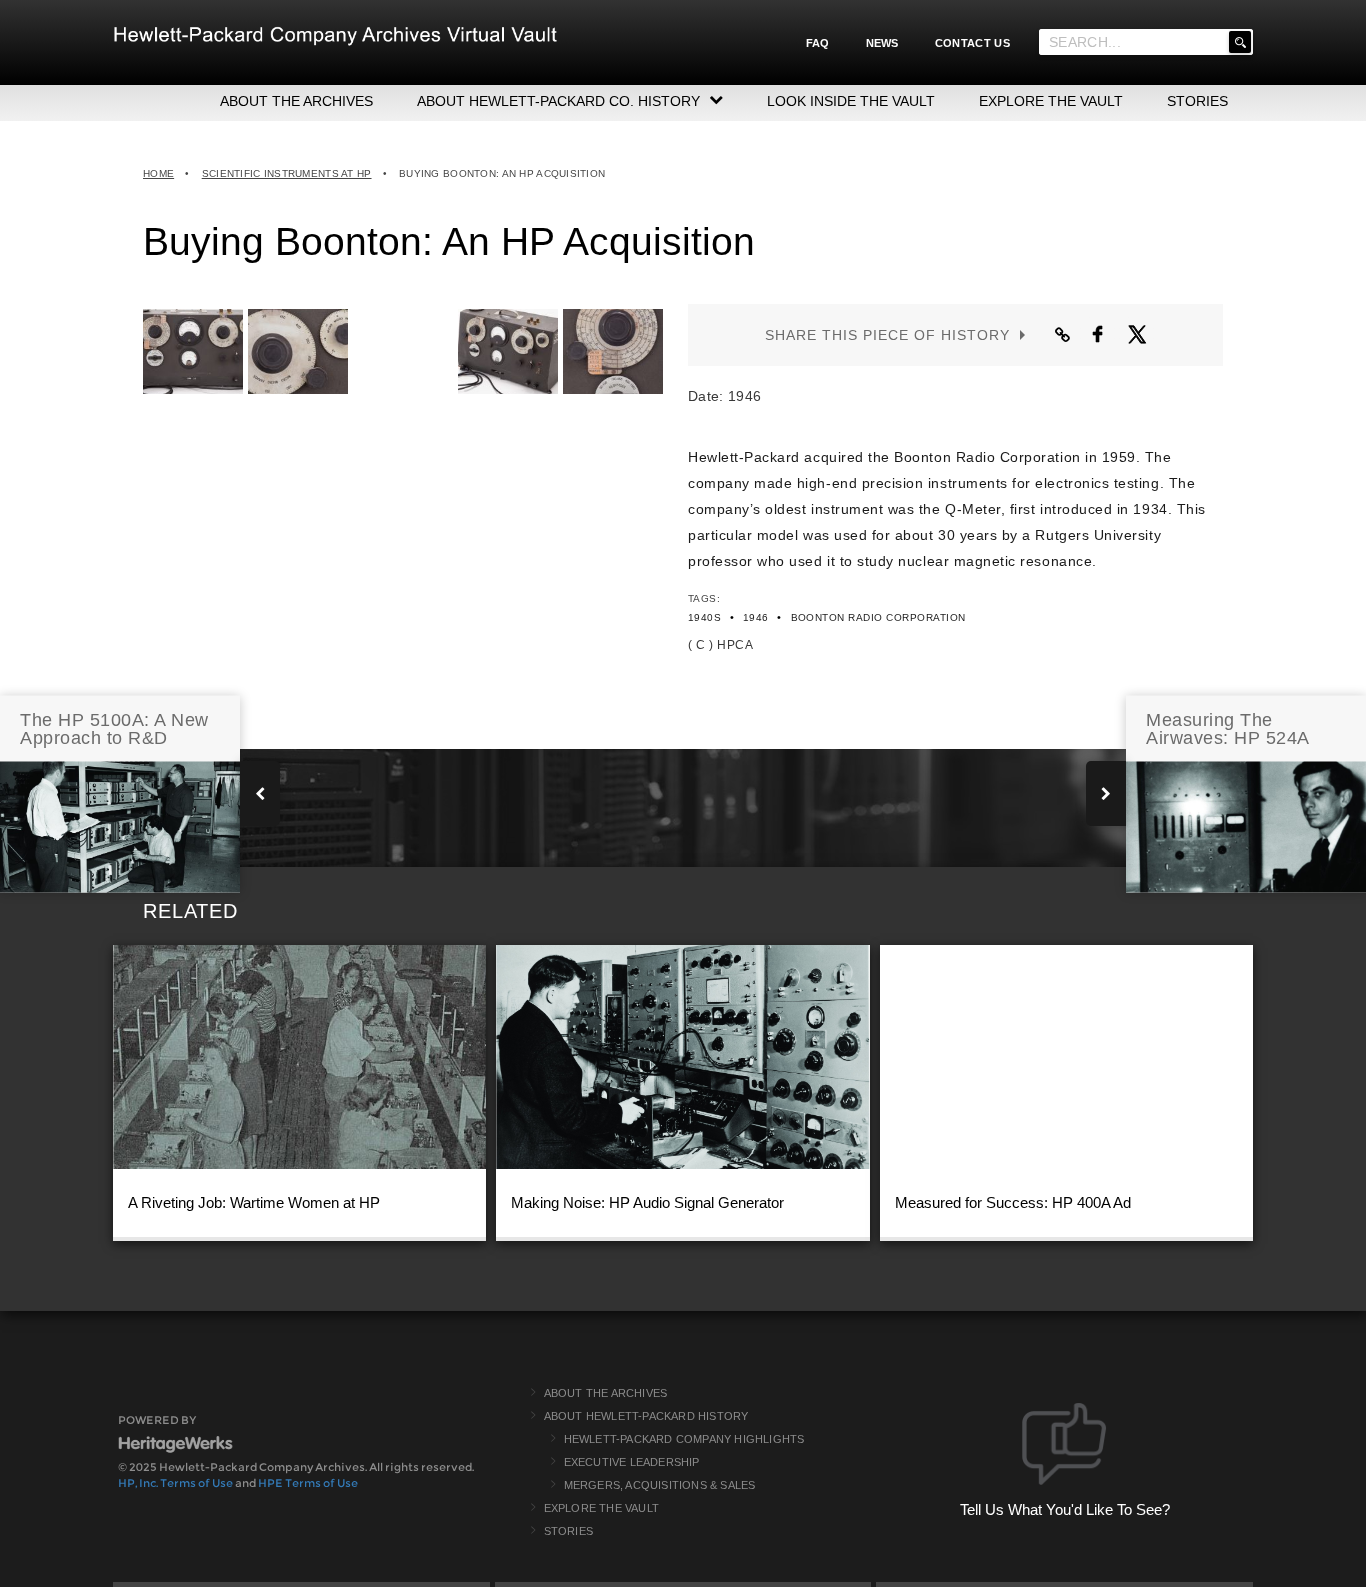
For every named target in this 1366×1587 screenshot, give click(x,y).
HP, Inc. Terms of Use (175, 1483)
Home (158, 173)
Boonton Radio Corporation (878, 617)
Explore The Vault (601, 1508)
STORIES (1197, 101)
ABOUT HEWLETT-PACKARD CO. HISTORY (558, 101)
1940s (704, 617)
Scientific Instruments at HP (287, 173)
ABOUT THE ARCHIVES (296, 101)
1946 (756, 617)
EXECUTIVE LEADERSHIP (632, 1462)
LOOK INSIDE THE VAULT (851, 101)
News (882, 43)
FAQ (818, 43)
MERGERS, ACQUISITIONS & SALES (660, 1485)
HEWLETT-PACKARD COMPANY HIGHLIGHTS (684, 1439)
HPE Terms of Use (308, 1483)
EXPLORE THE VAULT (1051, 101)
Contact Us (972, 43)
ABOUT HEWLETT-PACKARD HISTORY (646, 1416)
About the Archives (606, 1393)
